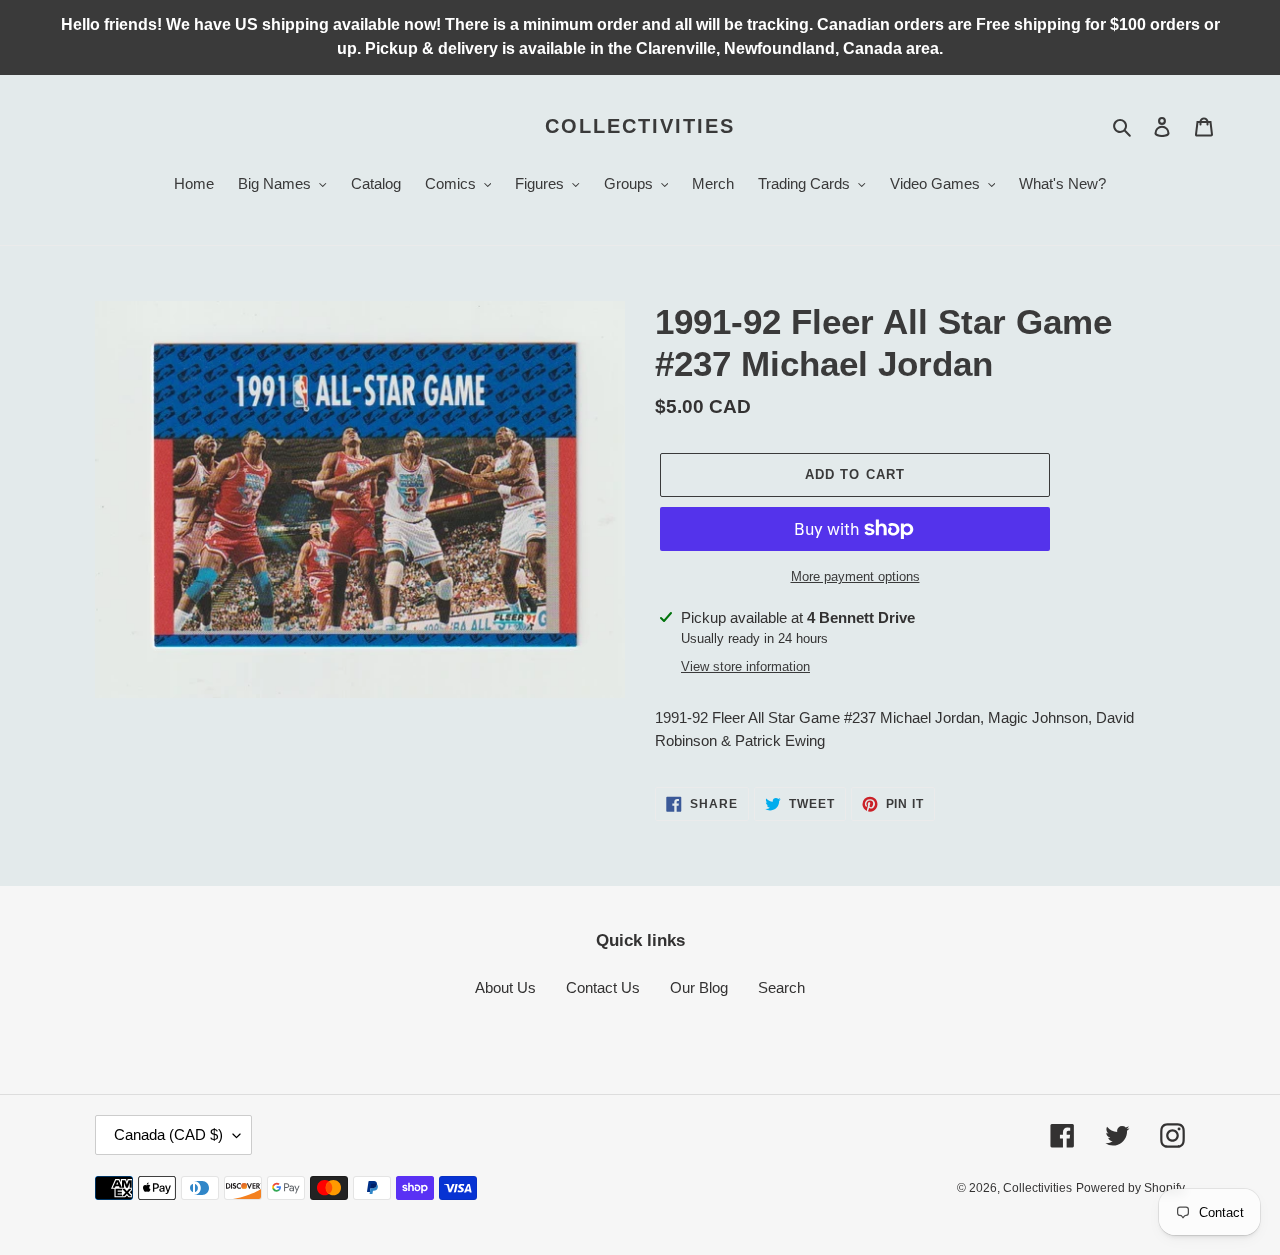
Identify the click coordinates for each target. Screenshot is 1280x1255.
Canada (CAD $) (168, 1134)
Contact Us (603, 987)
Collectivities (640, 126)
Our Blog (699, 987)
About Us (505, 987)
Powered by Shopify (1130, 1188)
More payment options (855, 576)
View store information (745, 666)
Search (781, 987)
